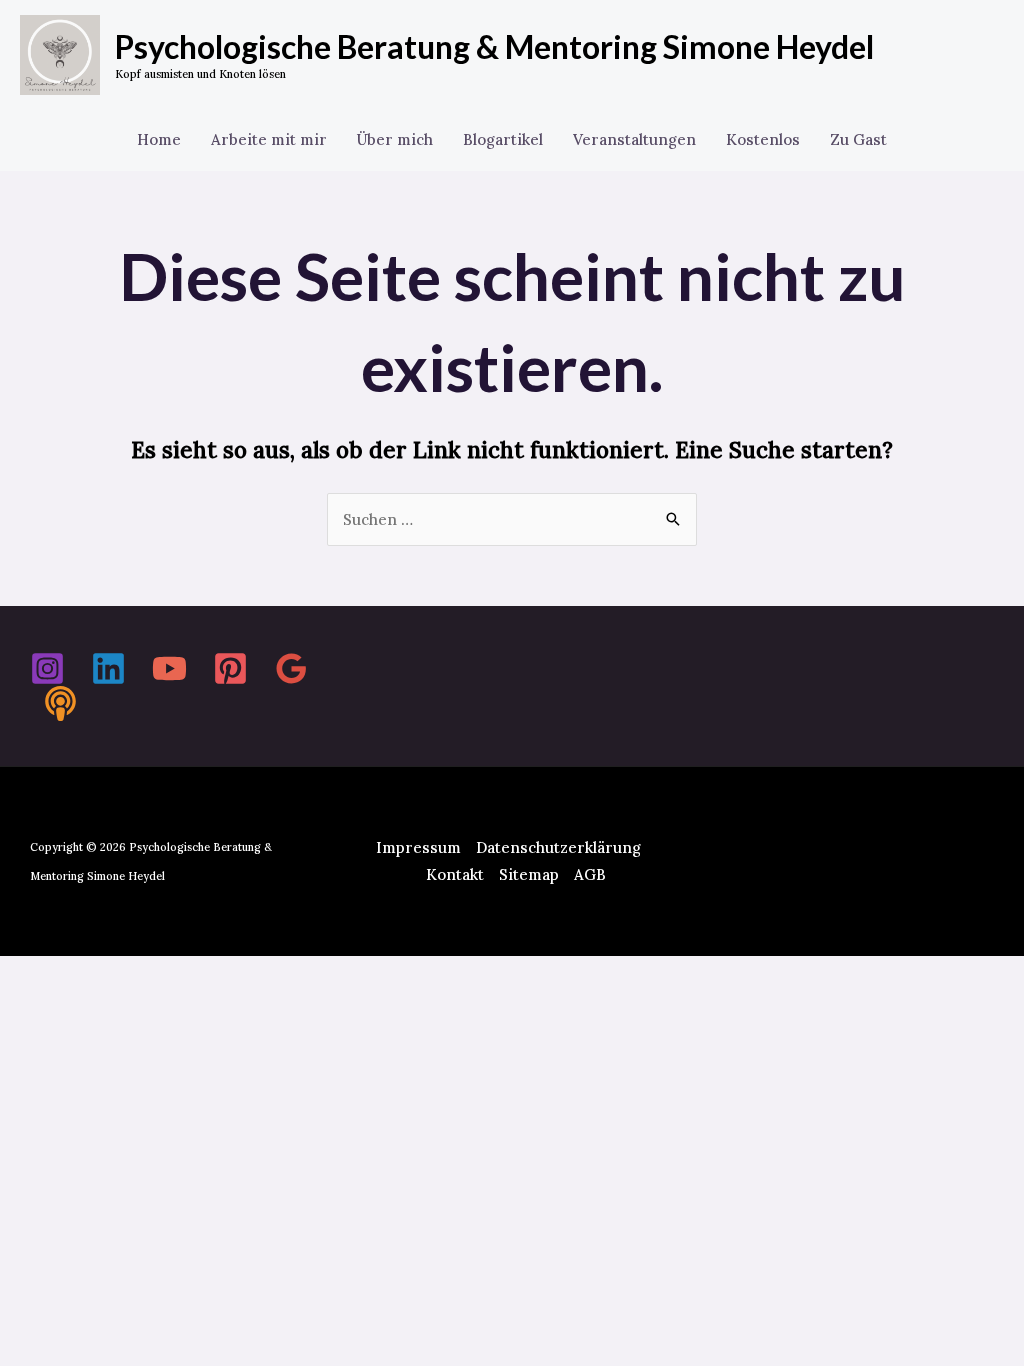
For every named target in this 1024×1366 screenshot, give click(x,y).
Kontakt (455, 874)
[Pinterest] (230, 668)
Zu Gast (858, 139)
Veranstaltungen (634, 139)
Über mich (395, 139)
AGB (590, 874)
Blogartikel (503, 139)
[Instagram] (47, 668)
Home (159, 139)
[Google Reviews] (291, 668)
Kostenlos (763, 139)
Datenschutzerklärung (558, 847)
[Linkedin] (108, 668)
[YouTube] (169, 668)
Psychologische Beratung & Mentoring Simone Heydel (494, 46)
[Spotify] (60, 703)
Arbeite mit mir (269, 139)
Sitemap (529, 874)
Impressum (418, 847)
